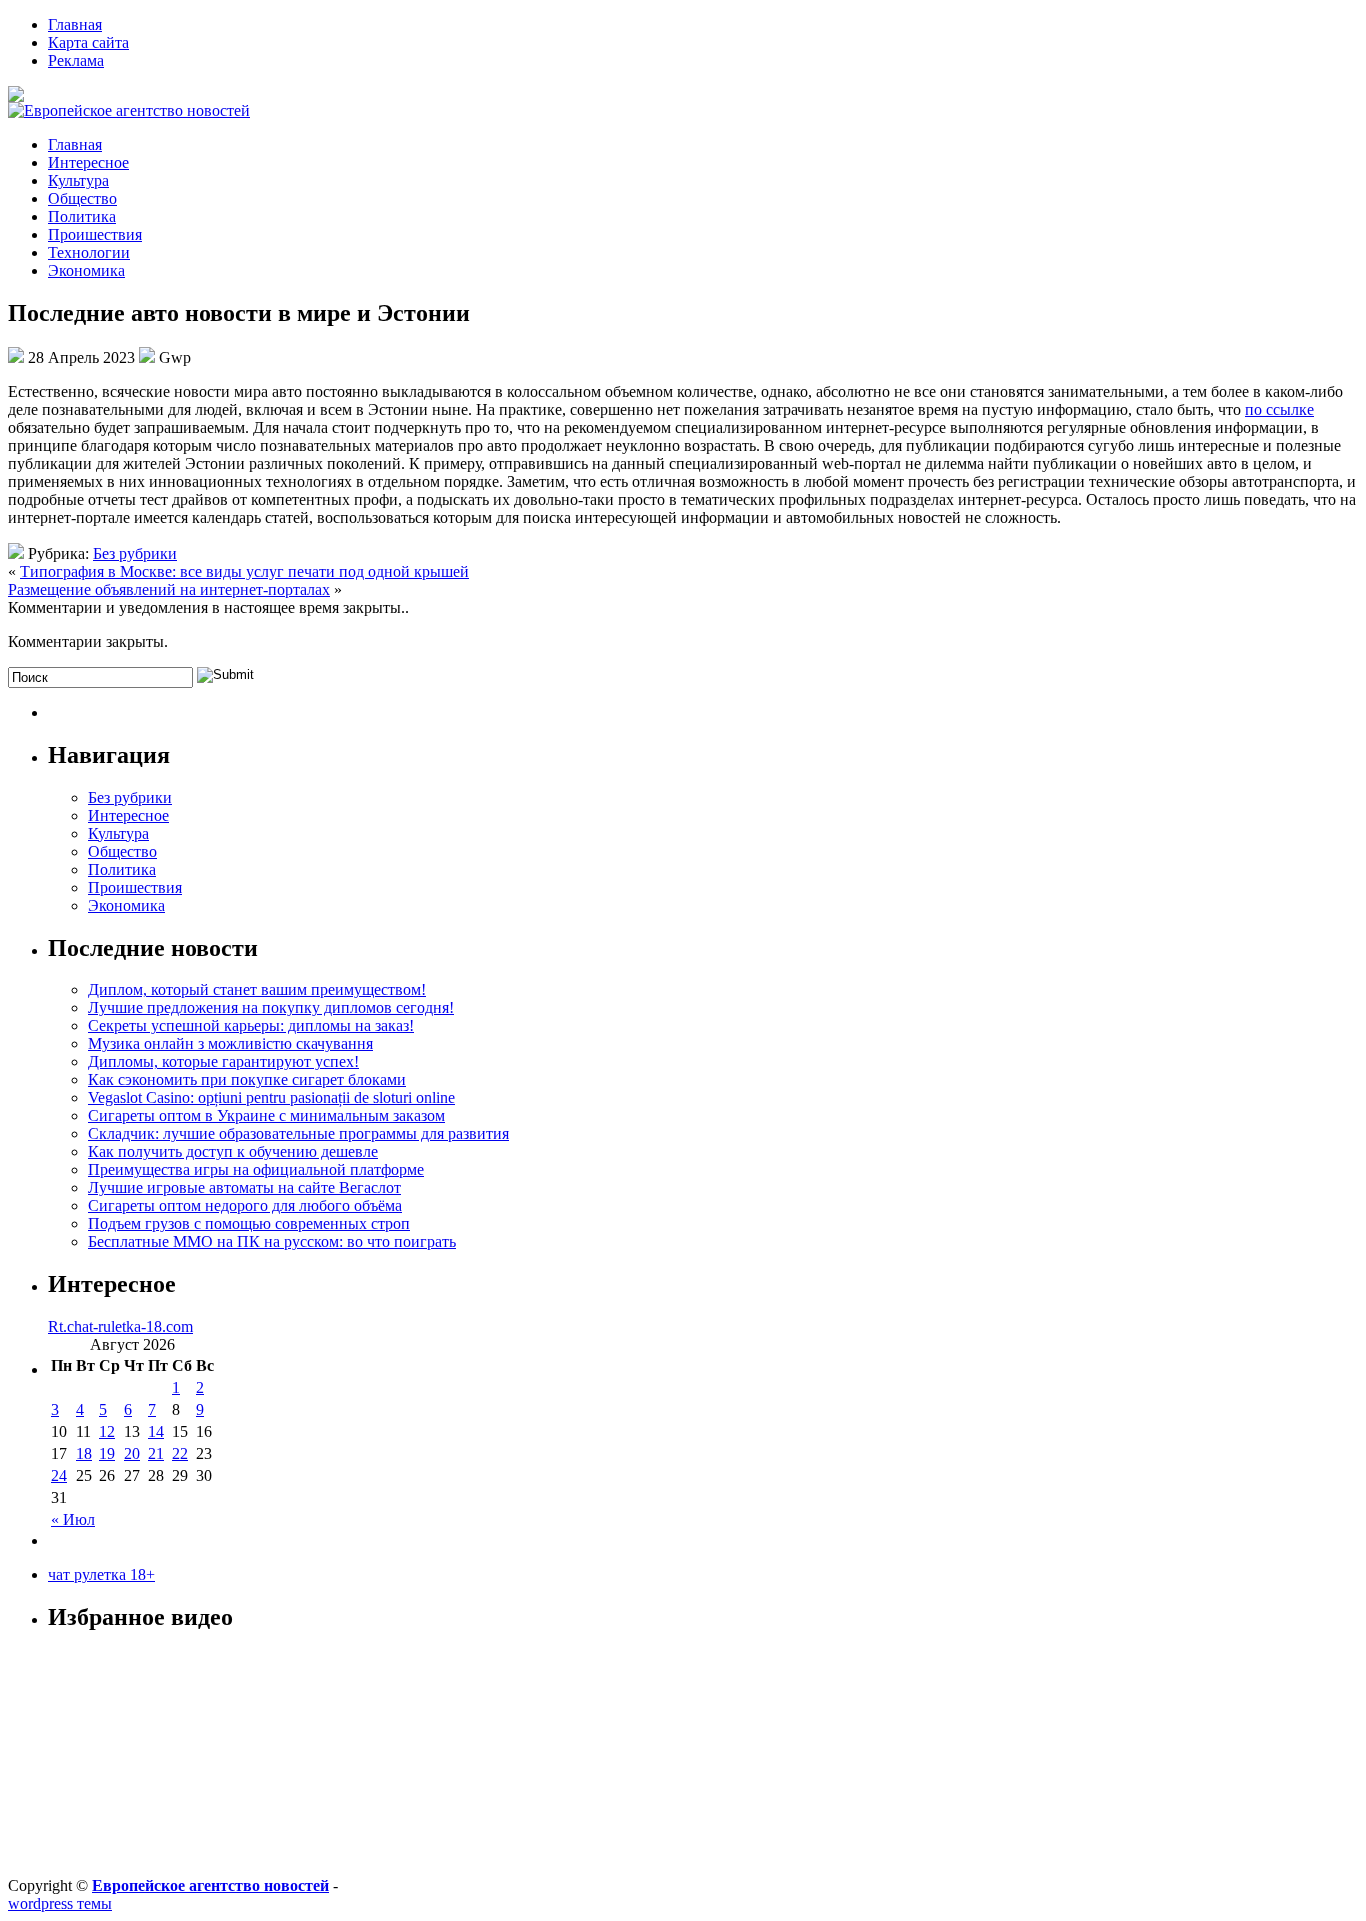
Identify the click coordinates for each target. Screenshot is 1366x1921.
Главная (75, 24)
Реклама (76, 60)
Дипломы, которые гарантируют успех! (223, 1061)
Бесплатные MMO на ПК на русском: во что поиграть (272, 1241)
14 (156, 1431)
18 (84, 1453)
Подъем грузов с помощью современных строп (249, 1223)
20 (132, 1453)
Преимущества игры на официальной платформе (256, 1169)
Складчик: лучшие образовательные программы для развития (298, 1133)
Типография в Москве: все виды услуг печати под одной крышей (244, 571)
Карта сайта (88, 42)
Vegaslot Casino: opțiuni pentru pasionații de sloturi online (271, 1097)
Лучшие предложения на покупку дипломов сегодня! (271, 1007)
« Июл (73, 1519)
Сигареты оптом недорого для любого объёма (245, 1205)
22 (180, 1453)
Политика (82, 216)
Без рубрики (135, 553)
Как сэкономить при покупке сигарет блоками (247, 1079)
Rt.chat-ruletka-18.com (120, 1326)
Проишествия (95, 234)
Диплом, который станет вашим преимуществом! (257, 989)
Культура (78, 180)
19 (107, 1453)
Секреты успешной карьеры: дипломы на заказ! (251, 1025)
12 (107, 1431)
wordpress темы (60, 1903)
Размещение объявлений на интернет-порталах (169, 589)
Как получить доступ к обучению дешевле (233, 1151)
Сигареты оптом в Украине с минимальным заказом (266, 1115)
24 (59, 1475)
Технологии (89, 252)
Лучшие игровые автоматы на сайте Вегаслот (244, 1187)
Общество (82, 198)
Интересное (88, 162)
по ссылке (1279, 409)
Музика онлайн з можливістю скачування (230, 1043)
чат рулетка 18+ (101, 1574)
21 (156, 1453)
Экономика (86, 270)
